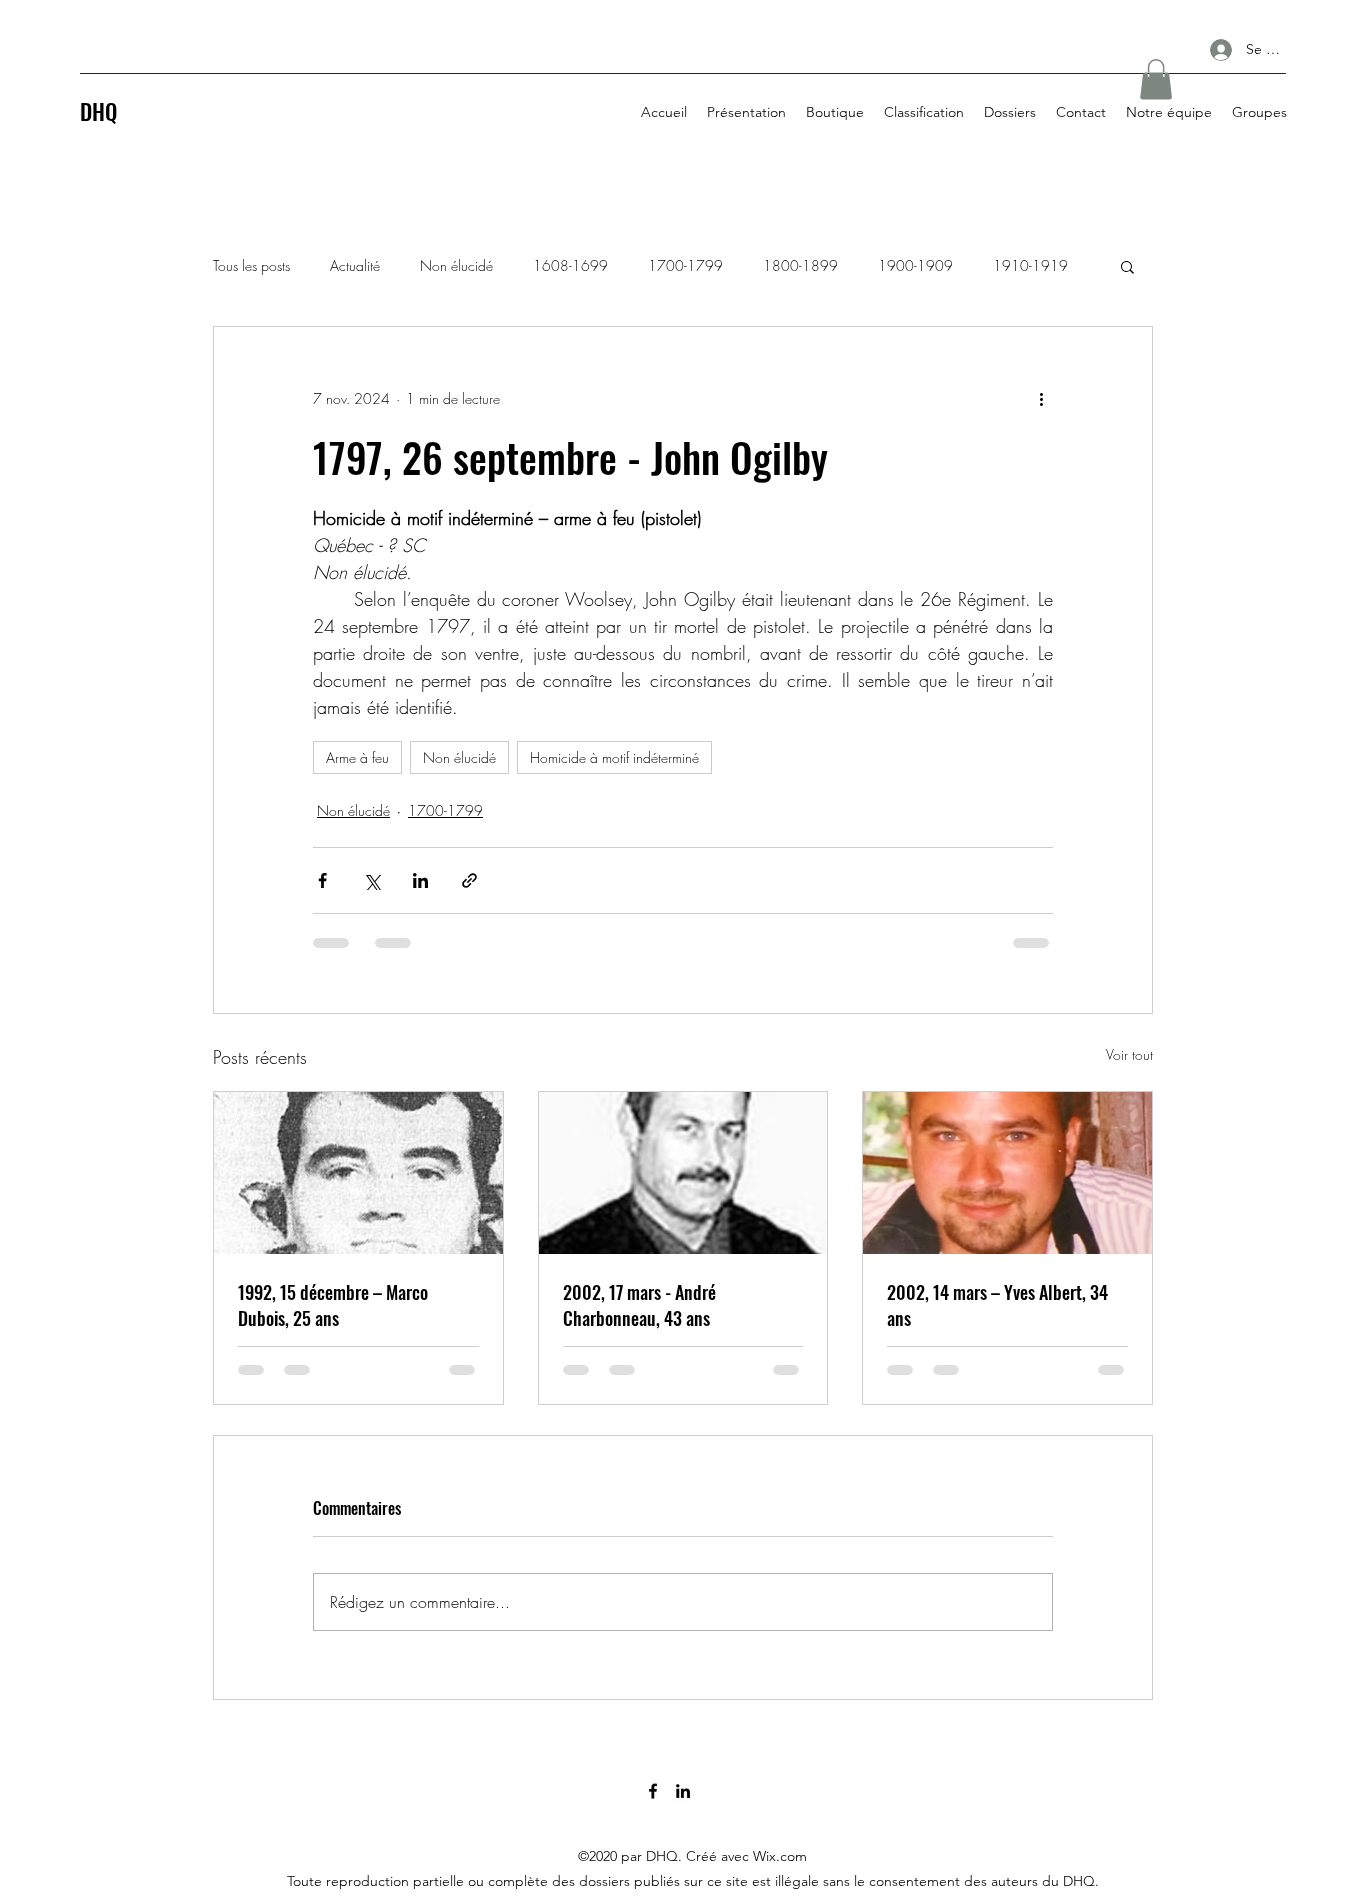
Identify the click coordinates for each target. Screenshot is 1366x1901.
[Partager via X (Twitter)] (371, 880)
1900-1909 (915, 265)
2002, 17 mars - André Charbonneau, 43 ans (639, 1305)
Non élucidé (456, 265)
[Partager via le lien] (469, 880)
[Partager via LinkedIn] (420, 880)
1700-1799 (685, 265)
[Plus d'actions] (1041, 399)
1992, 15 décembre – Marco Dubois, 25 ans (333, 1305)
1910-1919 (1030, 265)
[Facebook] (653, 1791)
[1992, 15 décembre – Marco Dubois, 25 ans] (358, 1173)
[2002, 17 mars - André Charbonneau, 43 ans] (683, 1173)
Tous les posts (251, 265)
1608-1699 (570, 265)
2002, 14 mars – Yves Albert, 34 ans (997, 1305)
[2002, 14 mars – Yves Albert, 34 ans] (1007, 1173)
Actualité (355, 265)
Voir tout (1129, 1054)
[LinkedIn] (683, 1791)
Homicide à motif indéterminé (614, 757)
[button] (1156, 79)
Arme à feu (357, 757)
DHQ (98, 111)
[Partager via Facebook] (322, 880)
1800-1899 (800, 265)
